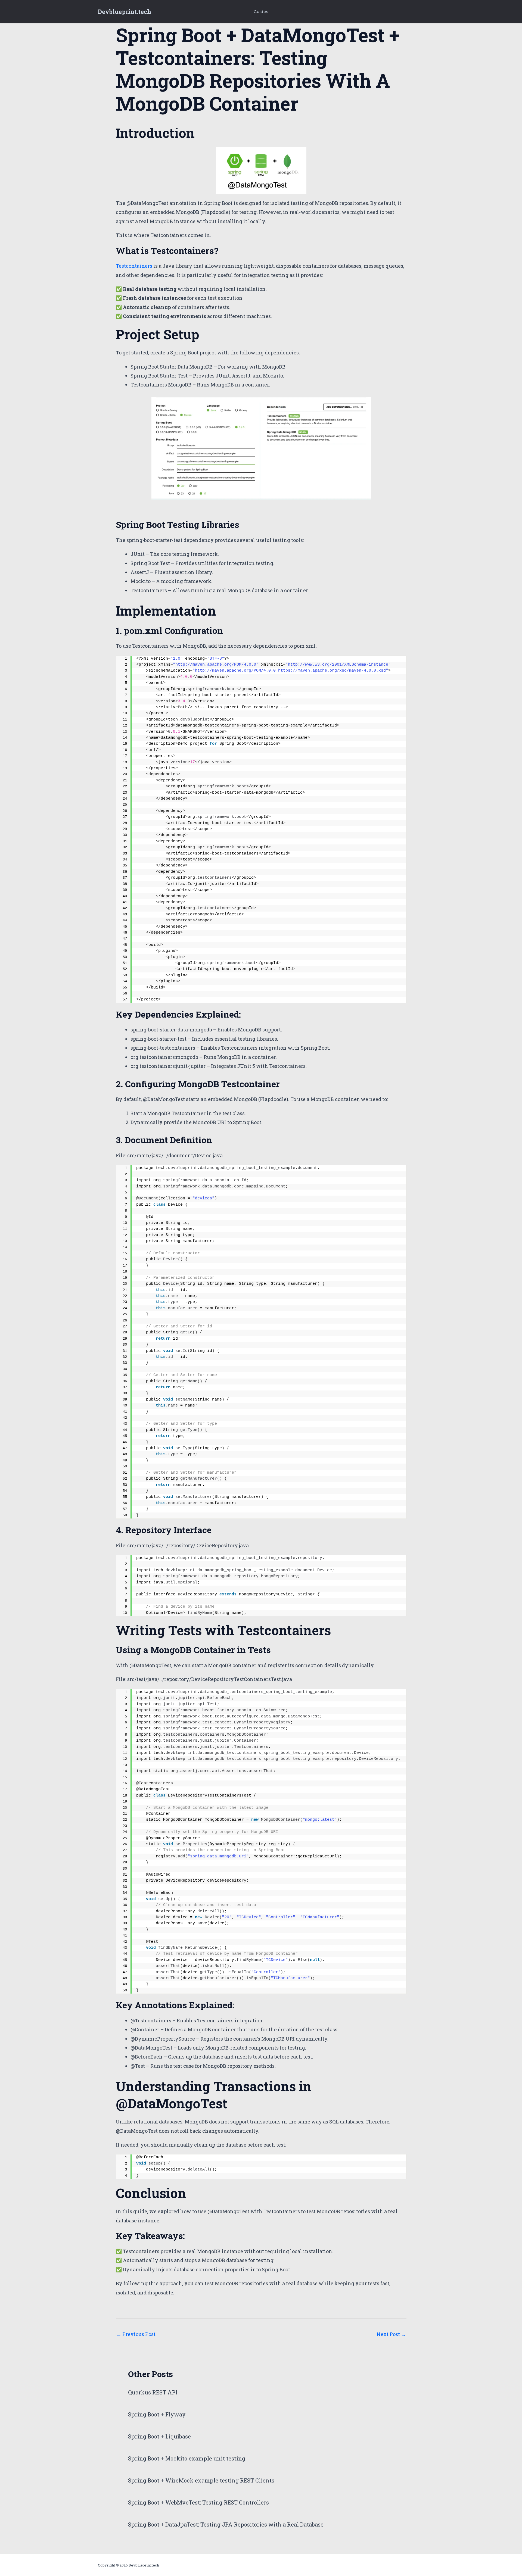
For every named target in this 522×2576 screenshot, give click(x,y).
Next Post (391, 2334)
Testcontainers (134, 266)
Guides (261, 12)
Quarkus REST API (153, 2392)
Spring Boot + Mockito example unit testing (187, 2458)
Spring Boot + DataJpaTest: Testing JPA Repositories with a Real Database (226, 2524)
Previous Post (136, 2334)
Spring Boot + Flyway (157, 2414)
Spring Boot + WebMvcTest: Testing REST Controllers (198, 2502)
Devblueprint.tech (125, 12)
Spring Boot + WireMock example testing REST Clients (201, 2480)
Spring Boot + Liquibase (159, 2436)
